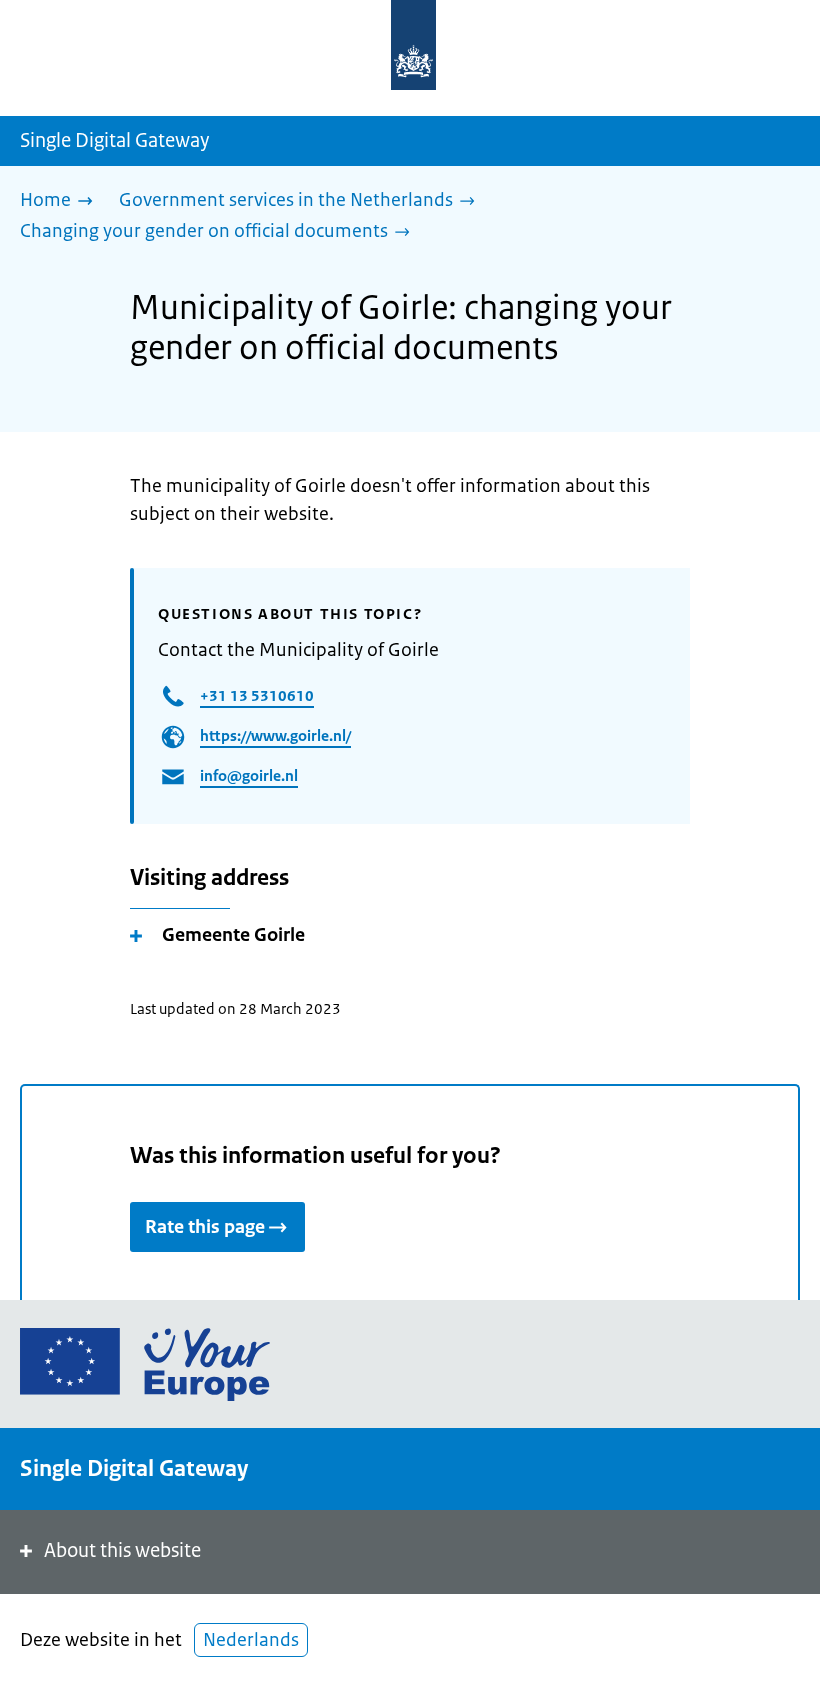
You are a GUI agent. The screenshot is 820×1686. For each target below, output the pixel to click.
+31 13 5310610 (257, 695)
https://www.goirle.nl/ (275, 735)
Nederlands (251, 1640)
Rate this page (205, 1227)
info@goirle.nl (249, 775)
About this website (122, 1550)
